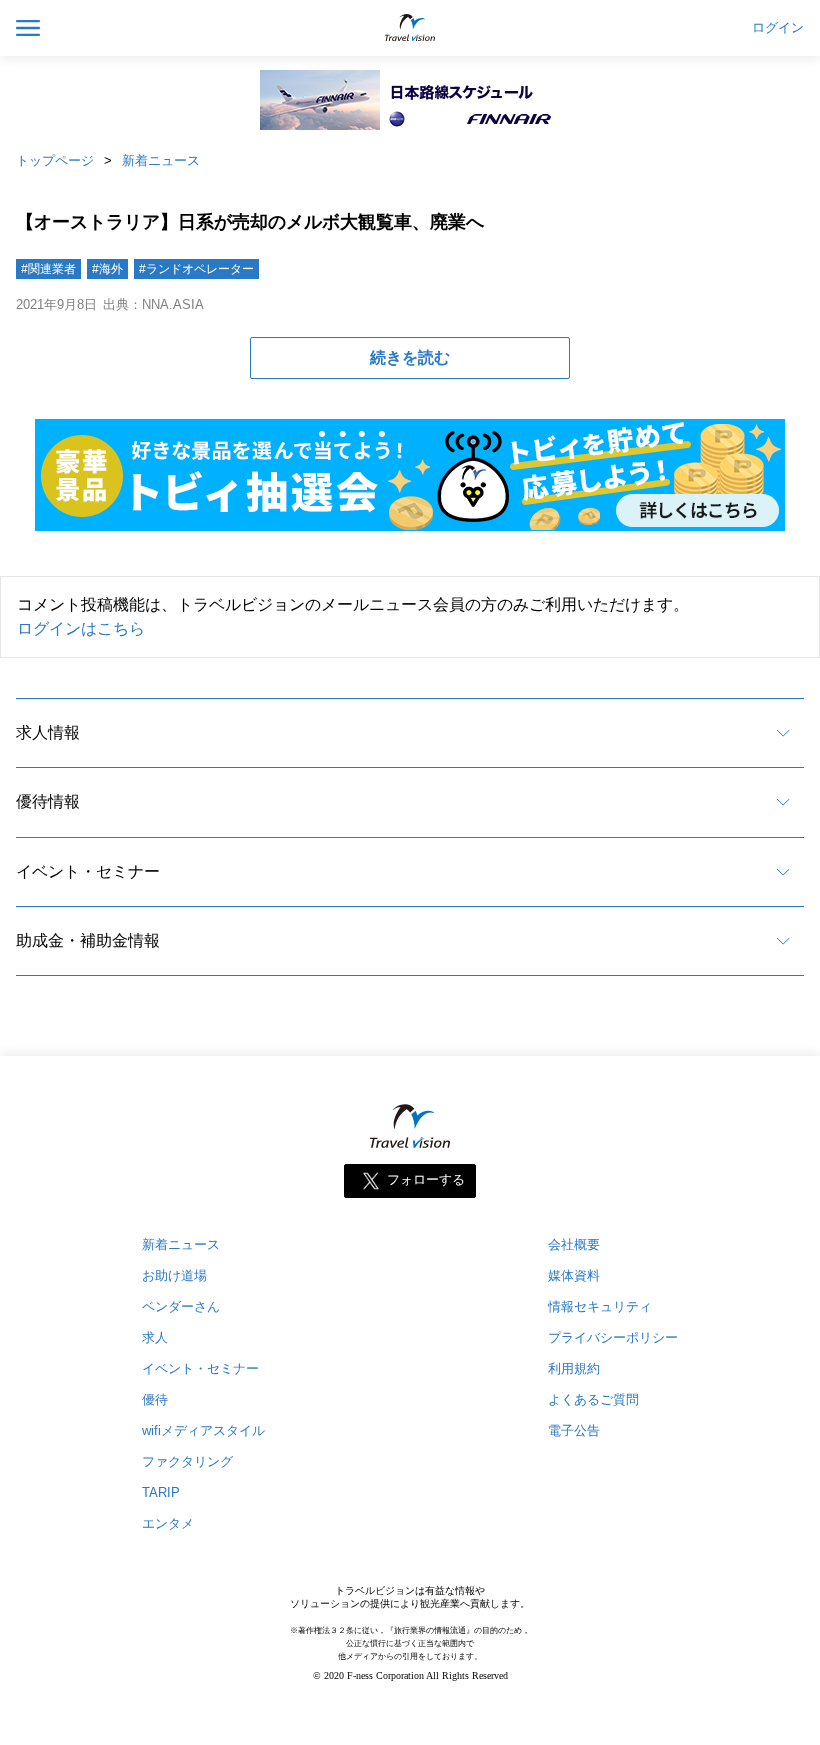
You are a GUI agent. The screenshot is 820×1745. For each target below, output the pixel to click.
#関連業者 (48, 269)
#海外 (107, 269)
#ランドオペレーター (196, 269)
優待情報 (48, 801)
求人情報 (48, 732)
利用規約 (574, 1368)
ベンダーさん (181, 1306)
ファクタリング (187, 1461)
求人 (155, 1337)
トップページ (55, 160)
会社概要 (574, 1244)
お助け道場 (174, 1275)
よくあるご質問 (593, 1399)
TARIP (161, 1492)
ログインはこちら (81, 628)
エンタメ (168, 1523)
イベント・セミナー (88, 871)
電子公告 (574, 1430)
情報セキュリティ (600, 1306)
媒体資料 (574, 1275)
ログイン (778, 28)
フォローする (426, 1180)
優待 (155, 1399)
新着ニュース (161, 160)
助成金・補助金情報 (88, 940)
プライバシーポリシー (613, 1337)
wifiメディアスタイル (203, 1430)
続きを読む (410, 357)
